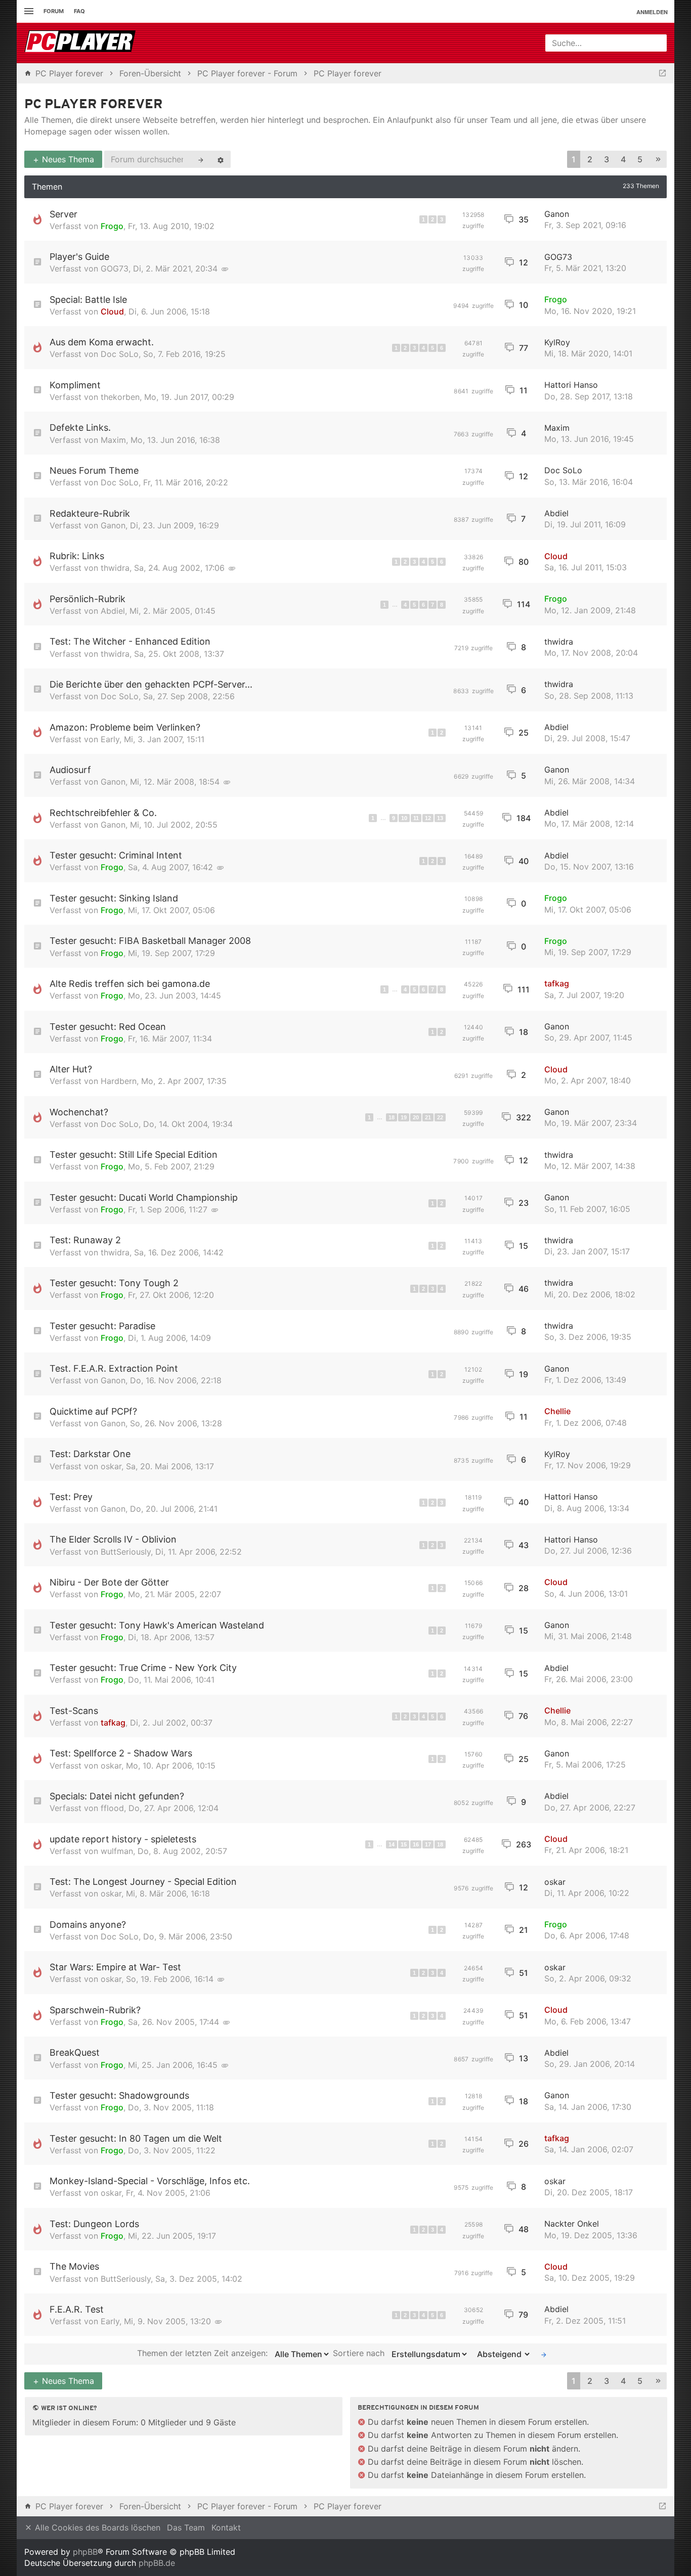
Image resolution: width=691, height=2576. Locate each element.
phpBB (85, 2552)
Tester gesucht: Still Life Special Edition (134, 1155)
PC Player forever (94, 105)
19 (404, 1117)
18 (392, 1117)
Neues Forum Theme (94, 470)
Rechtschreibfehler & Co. (103, 813)
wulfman (117, 1851)
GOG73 (115, 268)
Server (63, 214)
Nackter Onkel (572, 2224)
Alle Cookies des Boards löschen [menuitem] (96, 2527)
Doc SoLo (120, 354)
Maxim (113, 440)
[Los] (544, 2354)
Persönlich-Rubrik (88, 599)
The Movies (74, 2266)
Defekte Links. (80, 427)
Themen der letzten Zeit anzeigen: (204, 2354)
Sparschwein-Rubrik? (95, 2010)
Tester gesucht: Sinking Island (114, 898)
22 (440, 1117)
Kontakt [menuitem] (226, 2527)
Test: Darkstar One (90, 1454)
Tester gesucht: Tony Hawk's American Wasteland (157, 1625)
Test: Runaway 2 (85, 1240)
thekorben (120, 397)
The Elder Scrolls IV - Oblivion (113, 1539)
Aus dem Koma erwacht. (102, 342)
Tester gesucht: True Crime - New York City (143, 1668)
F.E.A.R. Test (77, 2309)
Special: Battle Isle (88, 300)
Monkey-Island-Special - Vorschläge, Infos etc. (150, 2181)
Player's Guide (79, 257)
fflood (112, 1808)
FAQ (79, 11)
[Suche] (201, 159)
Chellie (557, 1411)
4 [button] (623, 159)
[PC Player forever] (81, 43)
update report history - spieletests (123, 1839)
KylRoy (557, 342)
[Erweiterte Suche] (221, 159)
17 (428, 1844)
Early (110, 739)
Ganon (557, 214)
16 (416, 1844)
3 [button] (607, 159)
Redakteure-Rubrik (90, 513)
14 (392, 1844)
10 (404, 818)
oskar (111, 1466)
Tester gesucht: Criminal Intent (116, 855)
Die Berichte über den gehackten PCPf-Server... (151, 684)
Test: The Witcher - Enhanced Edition (130, 641)
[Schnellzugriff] (28, 11)
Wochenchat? (79, 1112)
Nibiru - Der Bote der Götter (109, 1582)
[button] (658, 160)
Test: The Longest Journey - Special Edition (143, 1882)
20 (416, 1117)
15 (404, 1844)
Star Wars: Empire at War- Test (115, 1967)
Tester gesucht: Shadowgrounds (119, 2095)
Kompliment (75, 385)
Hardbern (119, 1081)
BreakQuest (75, 2052)
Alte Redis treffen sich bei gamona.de (130, 984)
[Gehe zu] (662, 73)
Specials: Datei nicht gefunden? (117, 1796)
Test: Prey (71, 1497)
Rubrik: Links (77, 556)
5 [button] (640, 159)
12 (428, 818)
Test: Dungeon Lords (94, 2224)
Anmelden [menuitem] (652, 12)
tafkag (557, 983)
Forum (54, 11)
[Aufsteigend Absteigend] (501, 2354)
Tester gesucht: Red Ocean (108, 1027)
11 (416, 818)
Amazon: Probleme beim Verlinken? (125, 727)
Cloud (112, 311)
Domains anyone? (88, 1925)
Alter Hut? (71, 1069)
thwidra (115, 568)
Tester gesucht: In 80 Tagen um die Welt (136, 2138)
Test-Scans (74, 1711)
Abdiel (556, 513)
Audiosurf (70, 770)
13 (440, 818)
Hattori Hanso (571, 385)
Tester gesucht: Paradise (102, 1326)
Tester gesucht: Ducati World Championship (144, 1197)
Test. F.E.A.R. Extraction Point (114, 1368)
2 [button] (590, 159)
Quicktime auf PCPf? (93, 1411)
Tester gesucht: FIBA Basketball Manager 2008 (150, 941)
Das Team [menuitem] (186, 2527)
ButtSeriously (126, 1552)
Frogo (112, 226)
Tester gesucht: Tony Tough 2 (114, 1283)
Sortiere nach (360, 2354)
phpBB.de (157, 2563)
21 (428, 1117)
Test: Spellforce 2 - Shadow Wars (121, 1753)
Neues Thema (67, 159)
